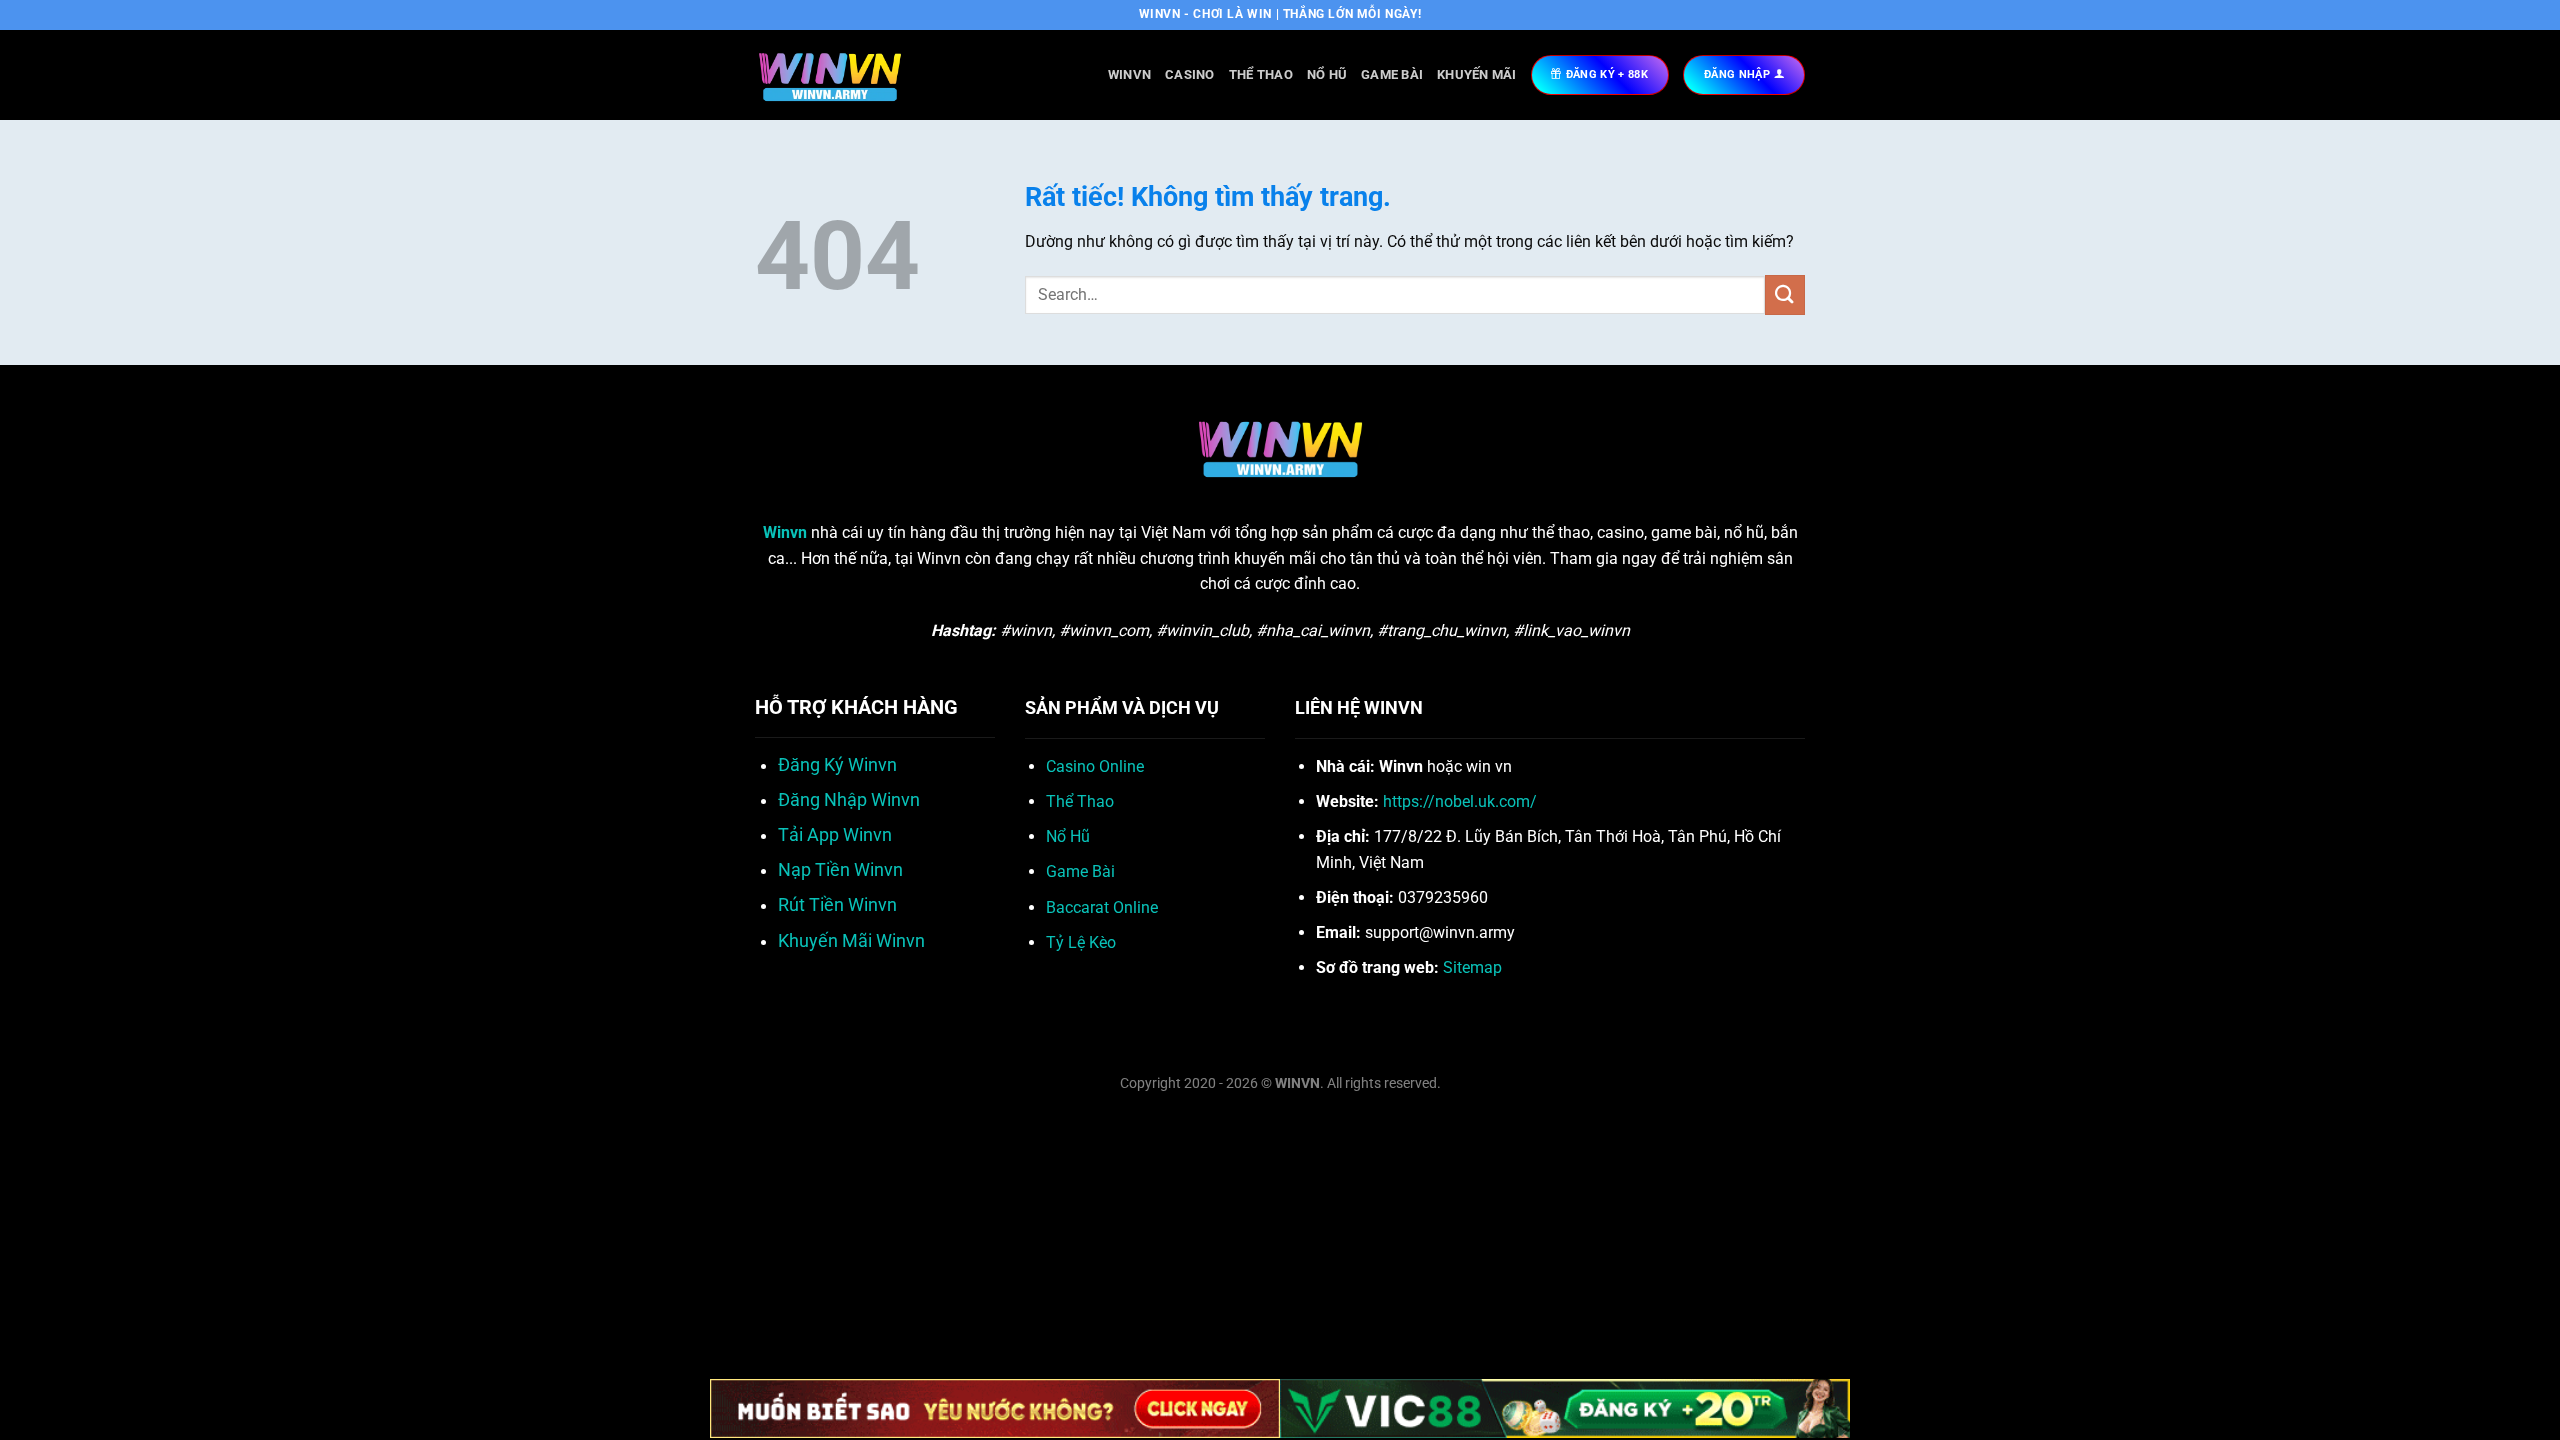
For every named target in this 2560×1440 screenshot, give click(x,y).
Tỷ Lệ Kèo (1081, 942)
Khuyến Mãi (1477, 74)
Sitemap (1472, 967)
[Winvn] (855, 75)
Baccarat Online (1102, 907)
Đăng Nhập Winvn (849, 800)
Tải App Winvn (835, 835)
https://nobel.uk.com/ (1460, 801)
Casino (1190, 74)
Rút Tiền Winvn (837, 905)
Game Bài (1392, 74)
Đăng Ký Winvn (837, 765)
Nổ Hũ (1327, 74)
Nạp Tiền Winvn (840, 870)
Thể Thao (1261, 74)
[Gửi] (1785, 294)
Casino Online (1095, 766)
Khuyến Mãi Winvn (851, 941)
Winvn (1129, 74)
